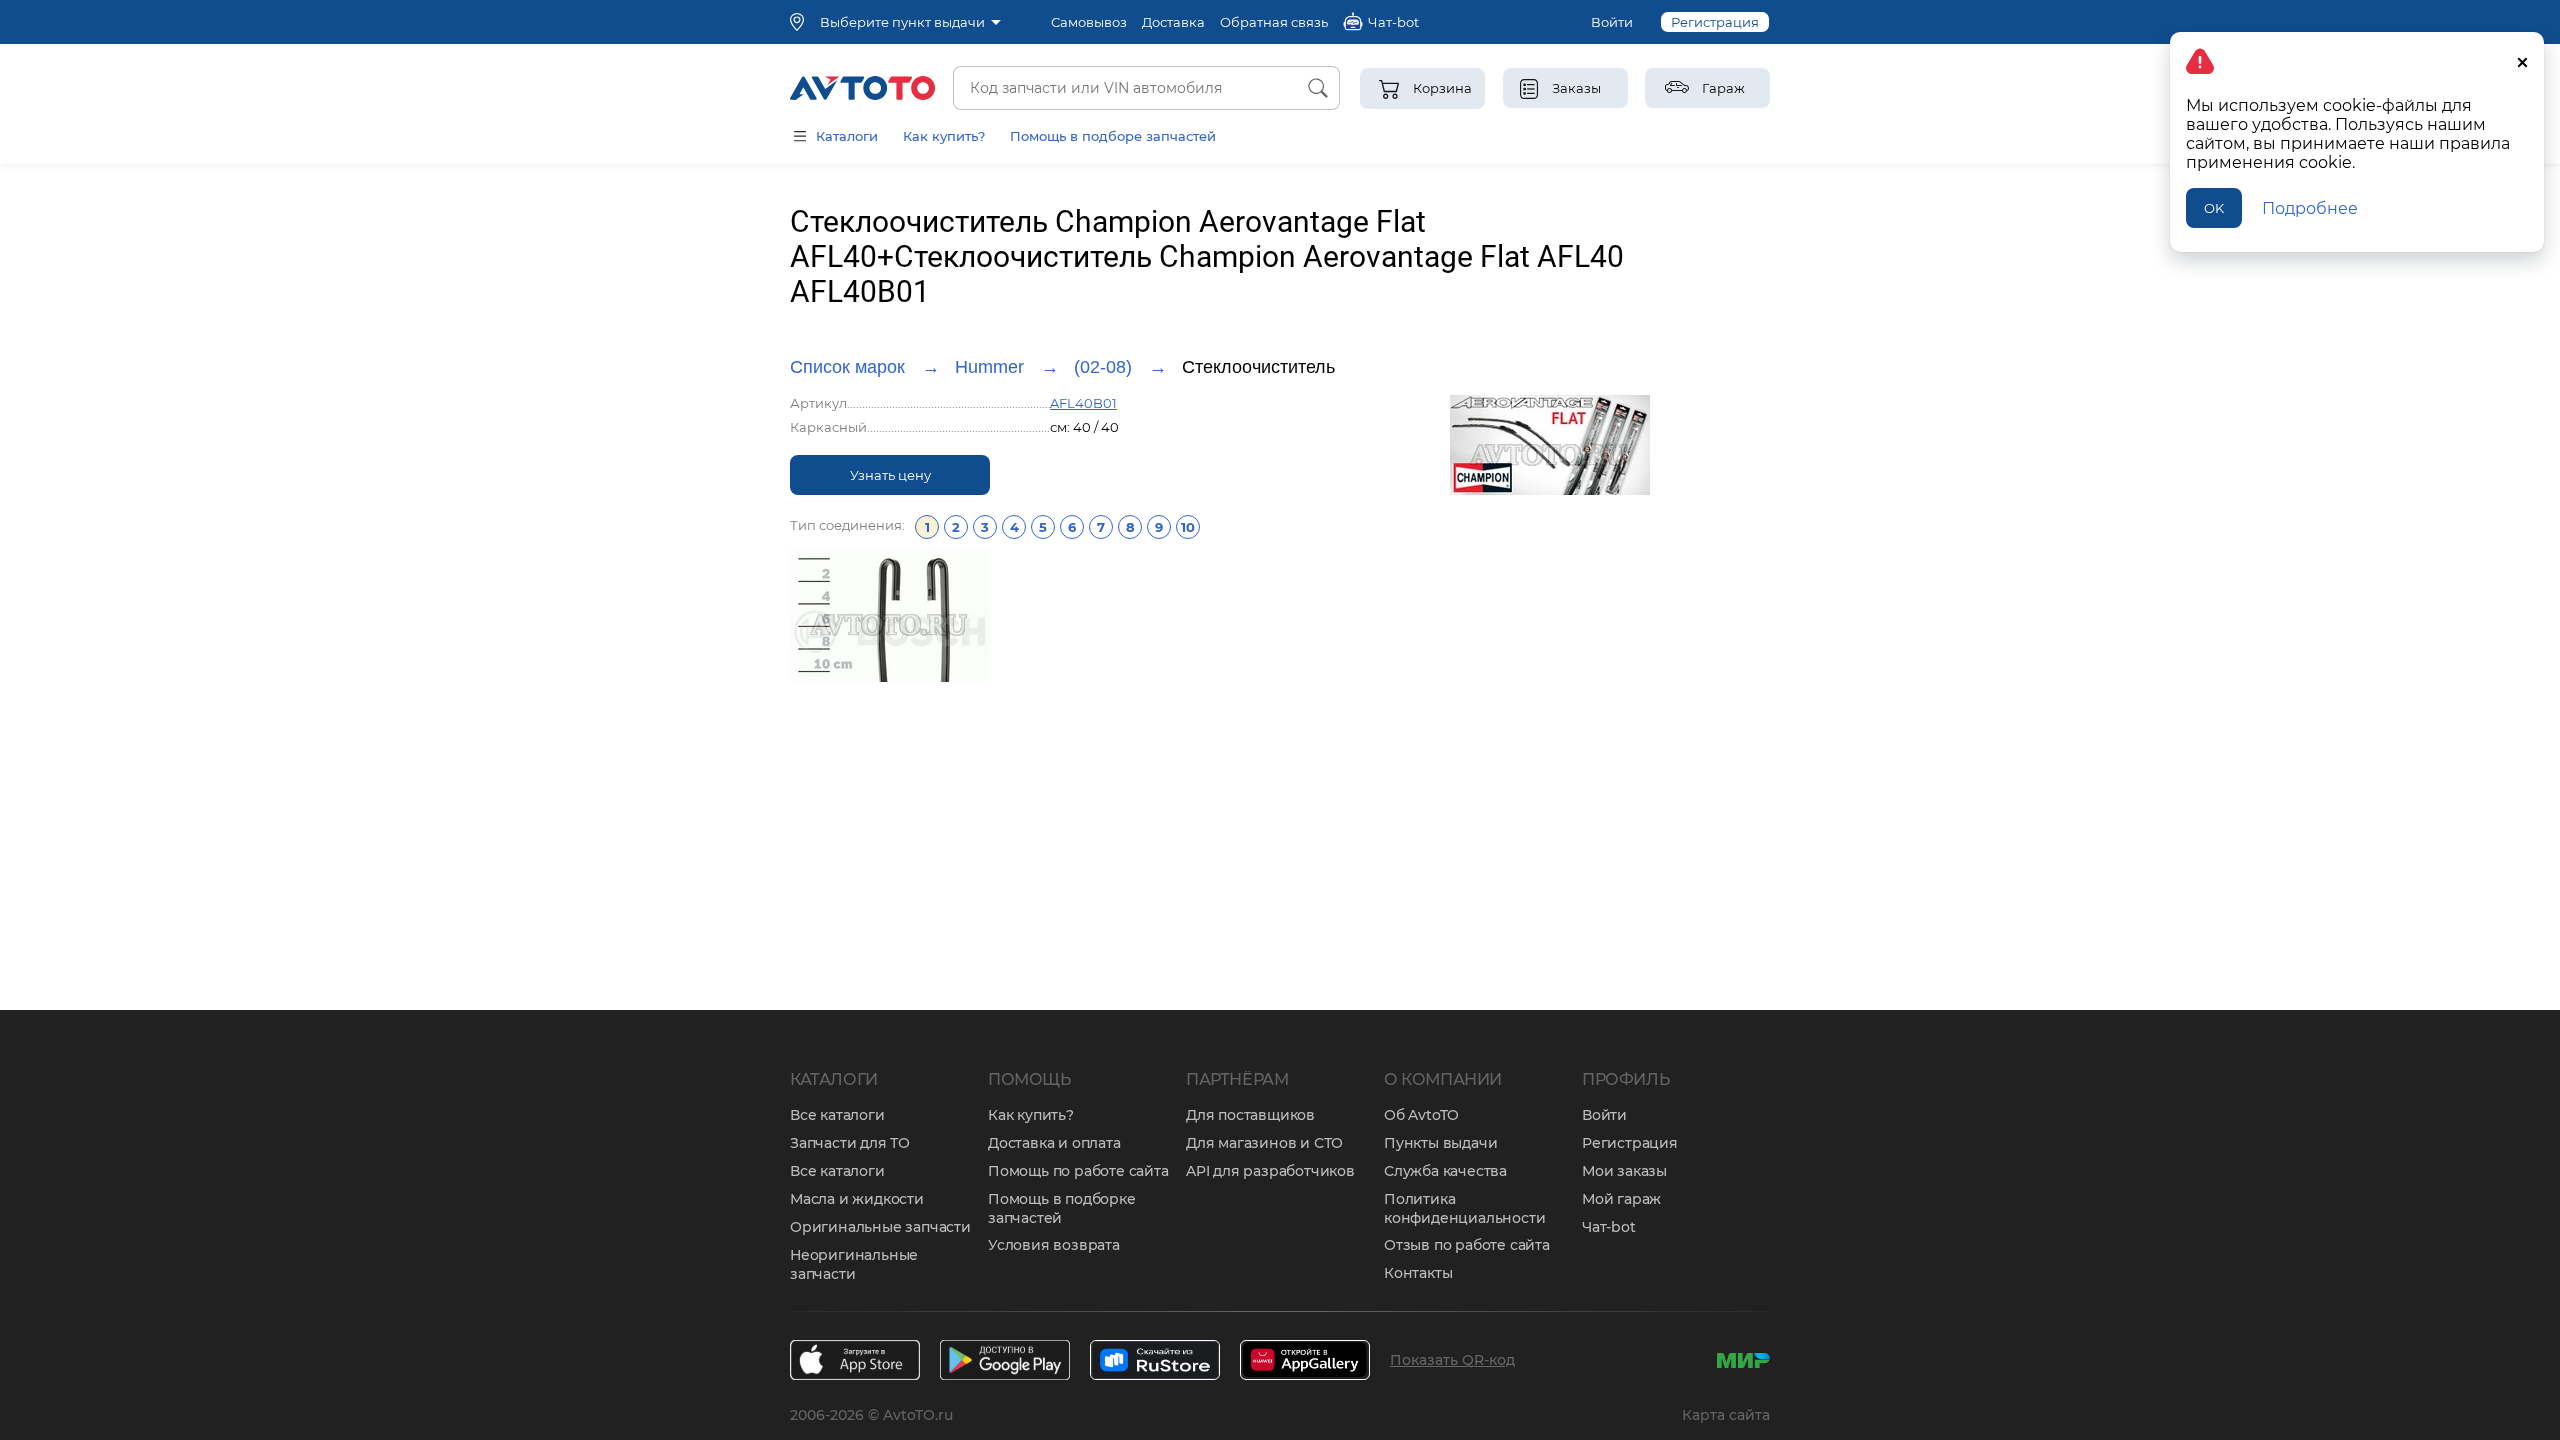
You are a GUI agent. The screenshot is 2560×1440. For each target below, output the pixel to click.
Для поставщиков (1250, 1115)
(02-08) (1103, 367)
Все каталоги (837, 1115)
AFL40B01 (1083, 403)
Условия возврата (1054, 1245)
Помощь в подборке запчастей (1062, 1208)
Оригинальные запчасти (880, 1227)
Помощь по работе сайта (1078, 1171)
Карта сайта (1726, 1415)
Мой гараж (1621, 1199)
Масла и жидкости (857, 1199)
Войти (1612, 22)
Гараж (1723, 88)
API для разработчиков (1270, 1171)
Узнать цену (890, 475)
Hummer (989, 367)
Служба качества (1445, 1171)
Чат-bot (1609, 1227)
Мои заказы (1624, 1171)
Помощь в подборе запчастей (1113, 136)
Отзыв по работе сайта (1467, 1245)
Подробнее (2310, 208)
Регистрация (1715, 22)
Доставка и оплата (1054, 1143)
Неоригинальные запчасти (854, 1264)
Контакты (1418, 1273)
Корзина (1442, 88)
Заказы (1576, 88)
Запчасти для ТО (850, 1143)
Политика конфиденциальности (1464, 1208)
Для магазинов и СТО (1264, 1143)
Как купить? (944, 136)
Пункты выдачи (1440, 1143)
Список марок (847, 367)
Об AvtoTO (1421, 1115)
